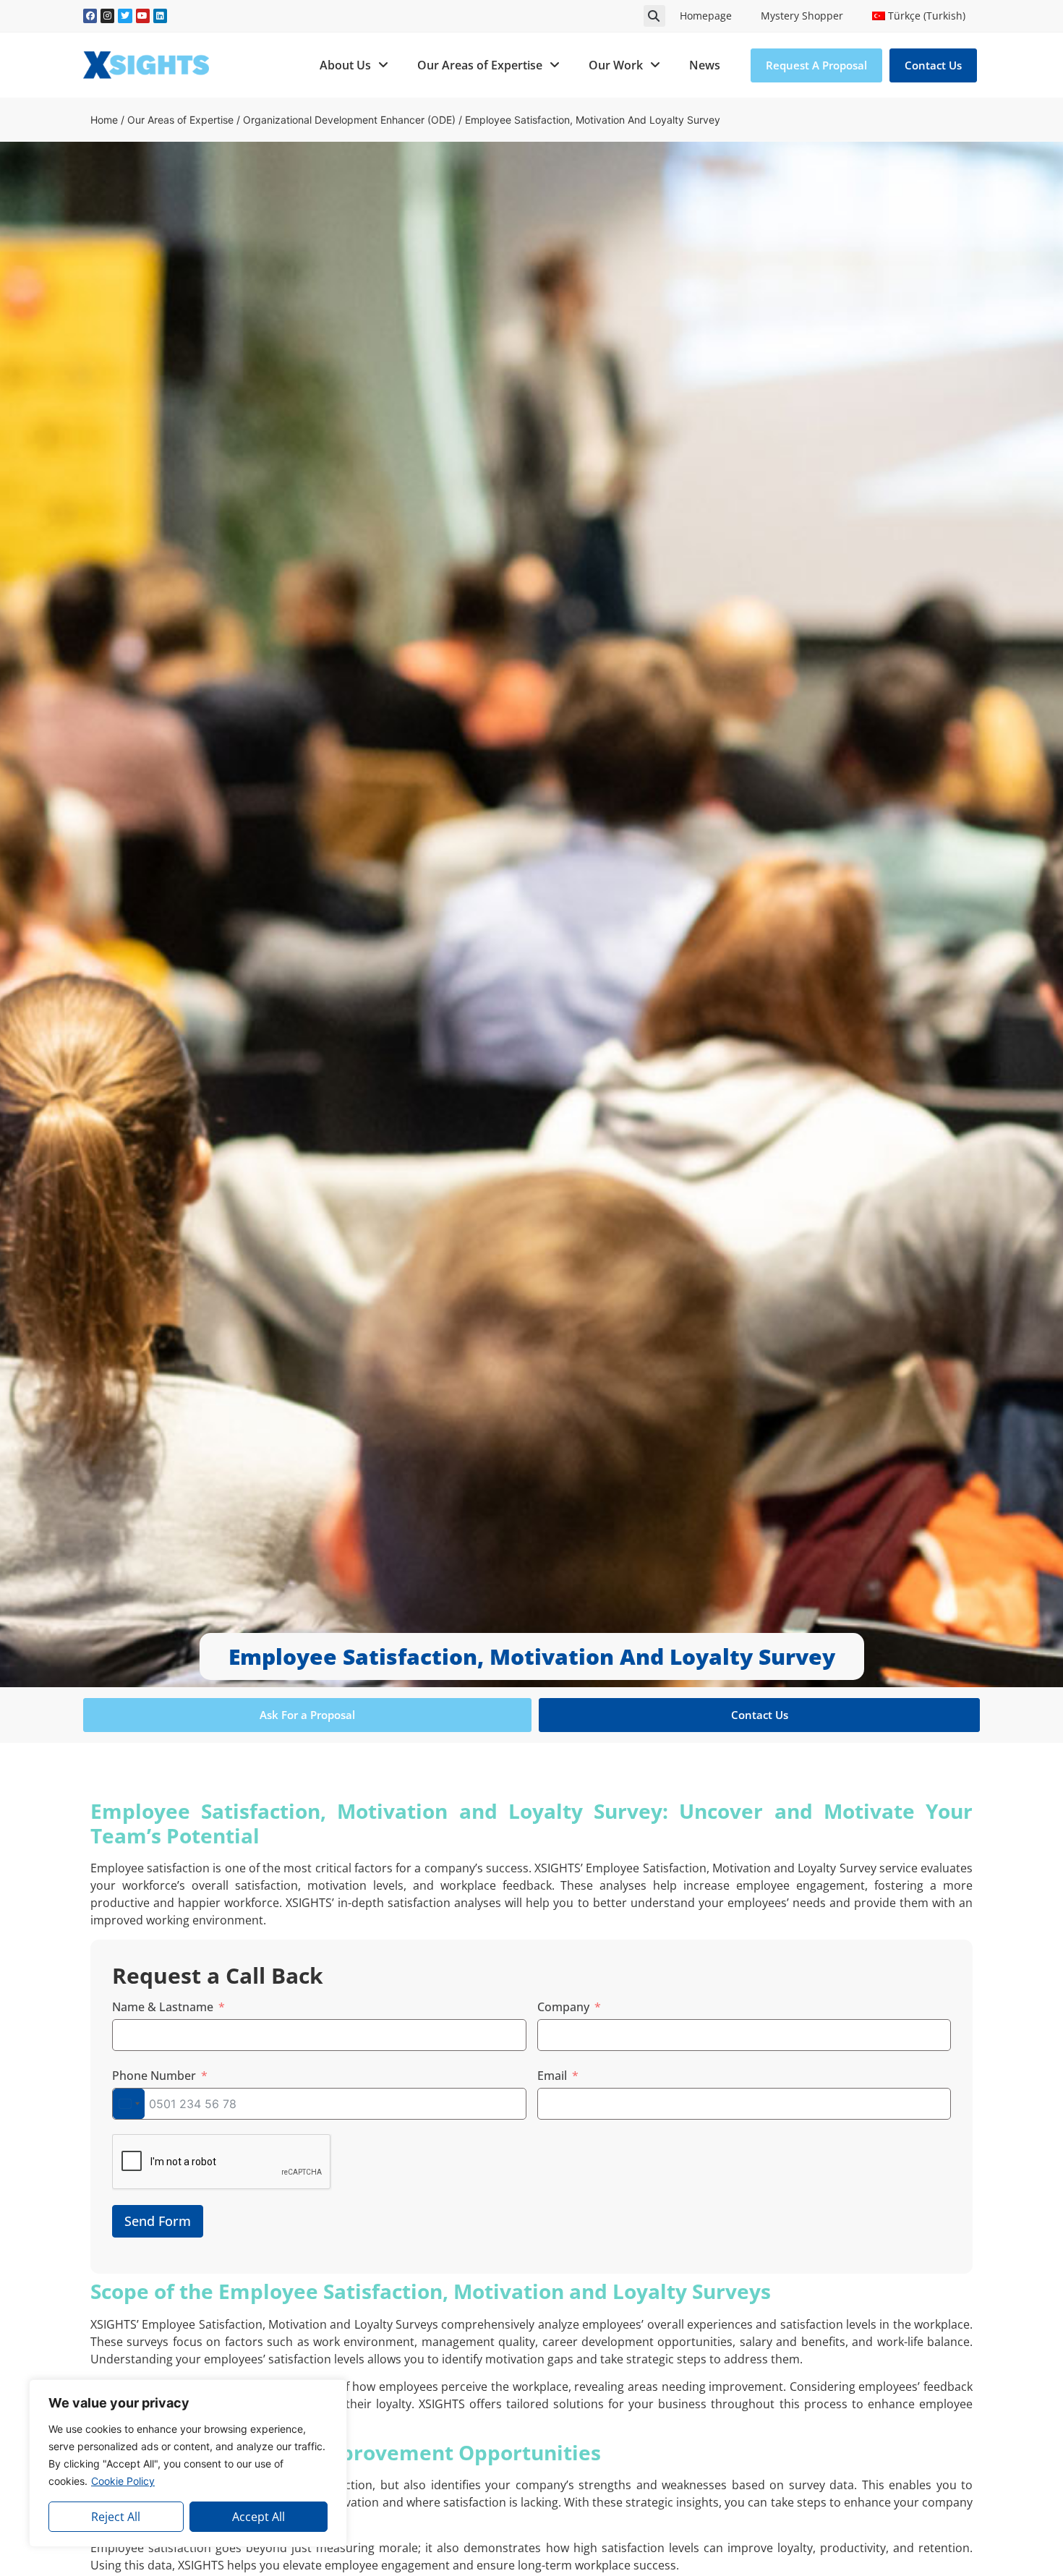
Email (552, 2076)
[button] (654, 16)
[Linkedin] (160, 16)
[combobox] (129, 2104)
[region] (188, 2463)
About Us (345, 65)
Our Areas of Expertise (480, 65)
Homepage (706, 16)
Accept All (259, 2517)
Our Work (616, 65)
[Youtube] (143, 16)
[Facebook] (90, 16)
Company (563, 2007)
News (705, 65)
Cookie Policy (123, 2481)
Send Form (158, 2221)
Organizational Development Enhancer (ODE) (349, 120)
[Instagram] (107, 16)
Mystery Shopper (802, 16)
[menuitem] (919, 16)
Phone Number (154, 2076)
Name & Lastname (163, 2007)
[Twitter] (125, 16)
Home (104, 120)
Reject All (116, 2517)
